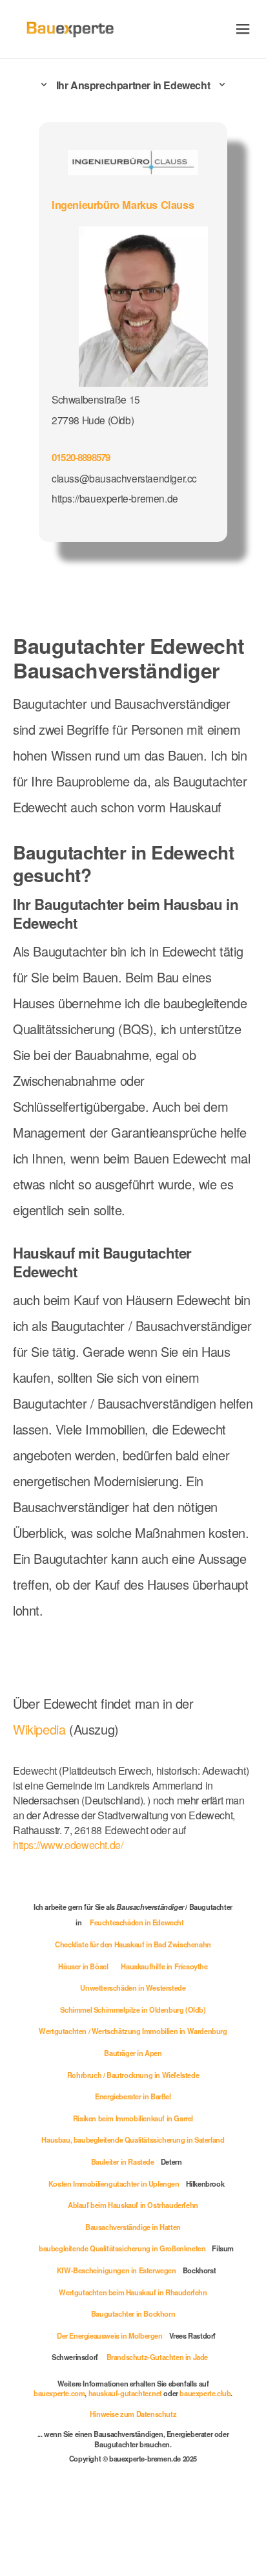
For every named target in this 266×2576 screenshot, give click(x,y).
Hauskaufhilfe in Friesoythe (164, 1966)
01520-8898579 (81, 457)
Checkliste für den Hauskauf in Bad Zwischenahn (133, 1944)
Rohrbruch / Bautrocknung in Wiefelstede (133, 2075)
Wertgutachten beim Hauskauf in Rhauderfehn (133, 2292)
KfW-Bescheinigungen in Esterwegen (117, 2270)
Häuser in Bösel (83, 1966)
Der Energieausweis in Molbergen (110, 2335)
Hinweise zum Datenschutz (133, 2414)
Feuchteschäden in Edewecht (137, 1922)
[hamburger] (243, 29)
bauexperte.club (205, 2393)
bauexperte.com (59, 2393)
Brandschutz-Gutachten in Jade (157, 2357)
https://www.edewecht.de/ (68, 1845)
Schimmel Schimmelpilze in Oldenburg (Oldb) (133, 2009)
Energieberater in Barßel (133, 2096)
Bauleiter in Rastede (123, 2161)
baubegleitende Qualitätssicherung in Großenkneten (122, 2248)
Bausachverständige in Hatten (133, 2227)
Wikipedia (41, 1729)
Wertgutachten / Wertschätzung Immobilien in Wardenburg (133, 2031)
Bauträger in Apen (133, 2053)
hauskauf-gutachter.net (125, 2393)
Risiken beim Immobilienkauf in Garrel (133, 2118)
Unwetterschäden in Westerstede (133, 1987)
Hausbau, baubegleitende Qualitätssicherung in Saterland (133, 2139)
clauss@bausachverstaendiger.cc (124, 478)
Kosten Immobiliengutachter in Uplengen (114, 2183)
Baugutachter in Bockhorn (133, 2313)
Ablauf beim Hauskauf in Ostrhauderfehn (133, 2205)
